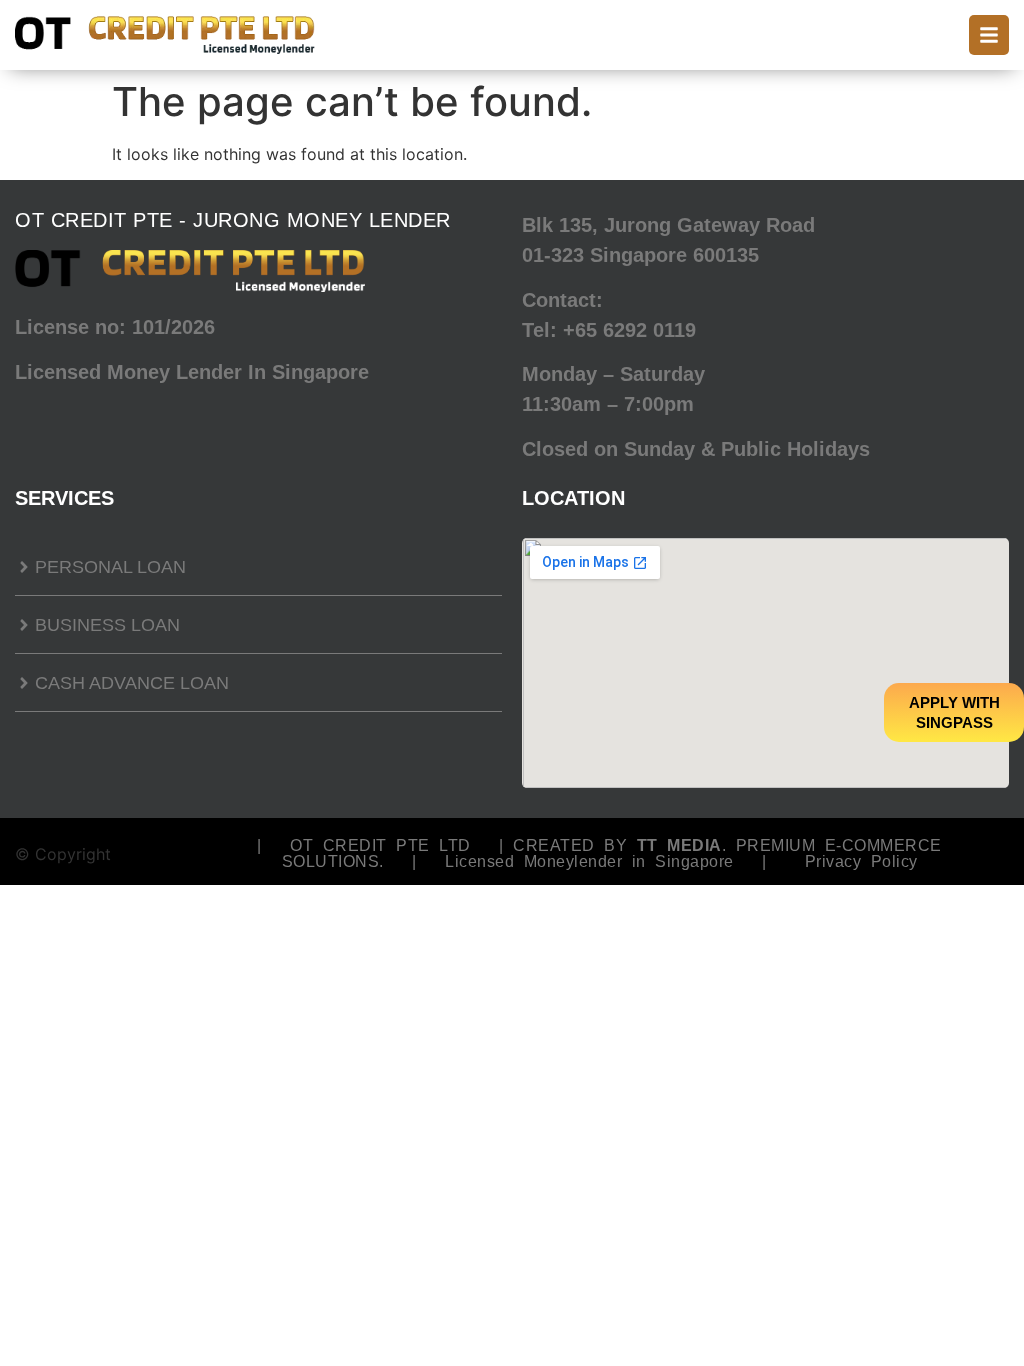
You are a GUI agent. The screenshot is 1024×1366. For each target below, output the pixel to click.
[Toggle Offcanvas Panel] (989, 35)
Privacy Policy (861, 861)
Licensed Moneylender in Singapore (589, 861)
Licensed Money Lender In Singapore (192, 372)
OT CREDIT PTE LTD (380, 845)
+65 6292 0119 (629, 330)
